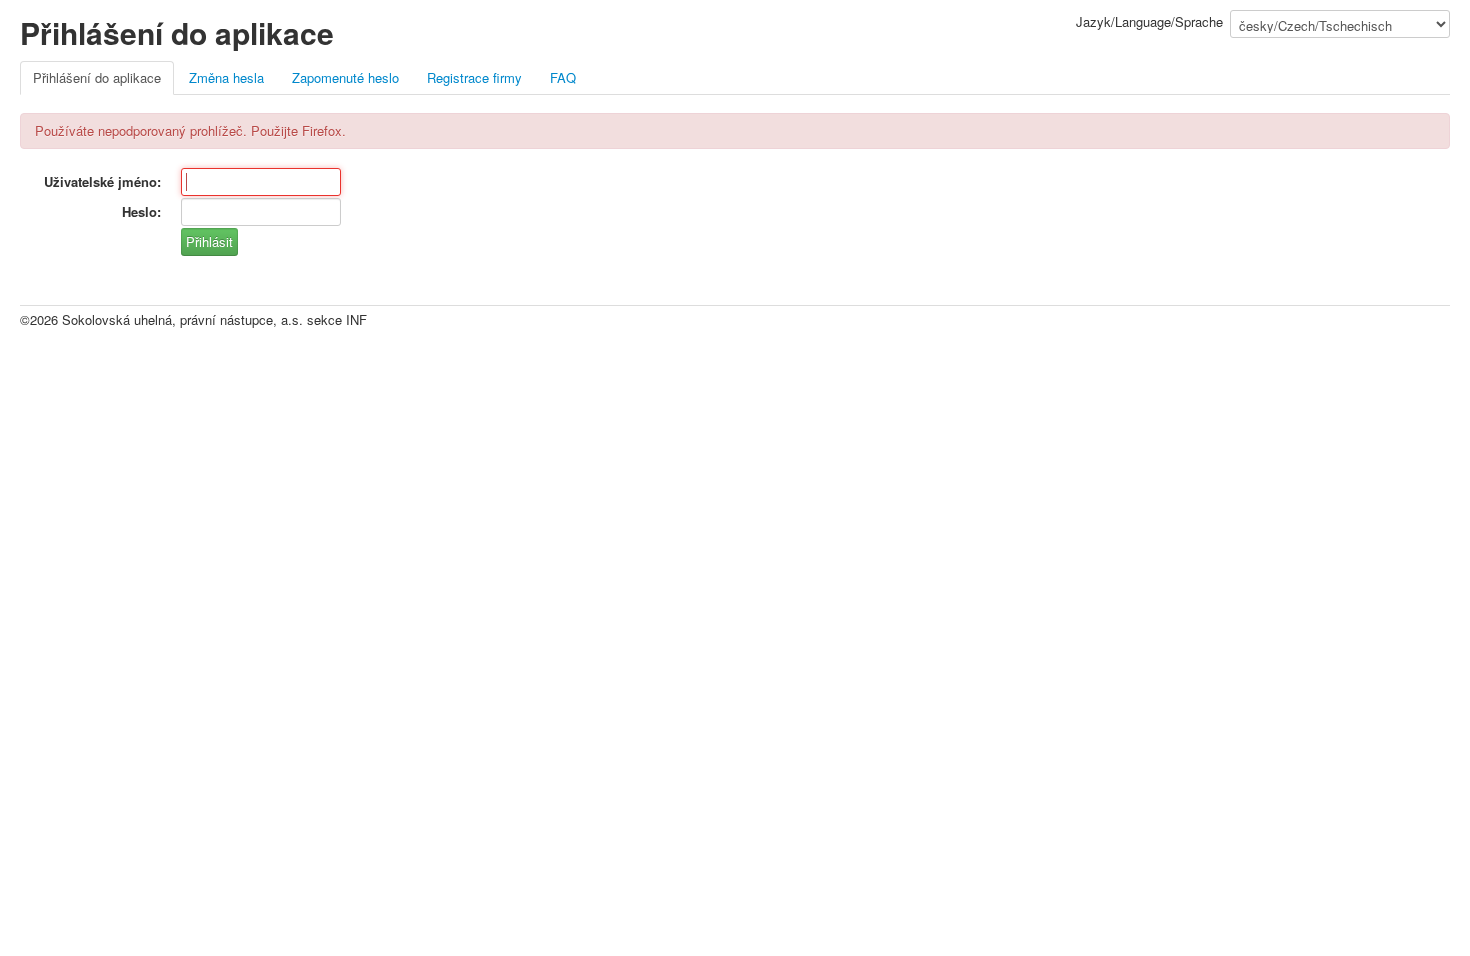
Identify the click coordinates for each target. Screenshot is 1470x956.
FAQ (563, 77)
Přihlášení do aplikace (97, 77)
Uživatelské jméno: (102, 181)
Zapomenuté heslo (345, 77)
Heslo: (141, 211)
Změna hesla (226, 77)
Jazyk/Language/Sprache (1149, 21)
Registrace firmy (474, 77)
